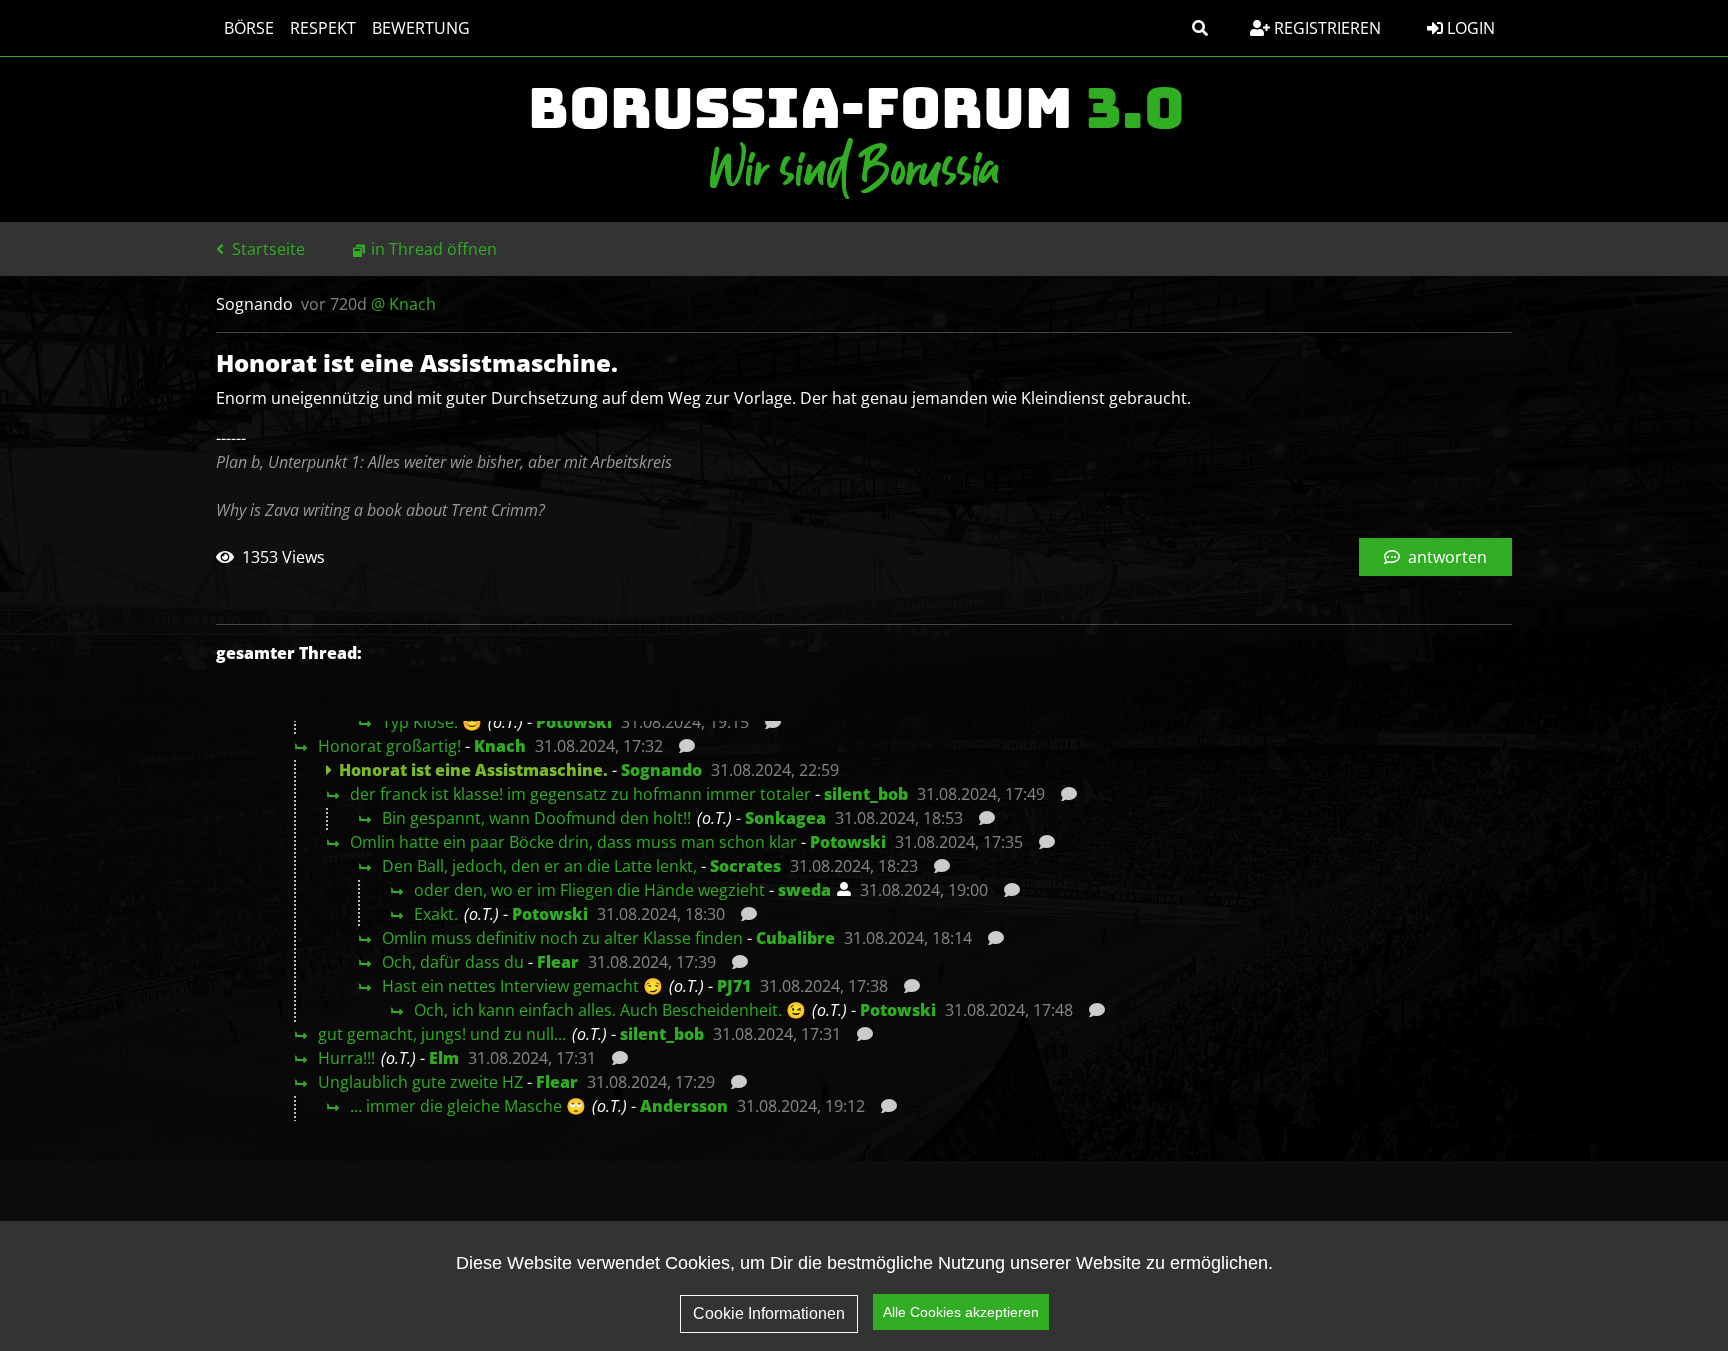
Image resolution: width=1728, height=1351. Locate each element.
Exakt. (436, 914)
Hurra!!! (346, 1058)
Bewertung (421, 28)
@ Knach (403, 304)
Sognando (661, 770)
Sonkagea (785, 818)
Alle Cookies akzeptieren (961, 1312)
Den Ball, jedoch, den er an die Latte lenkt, (539, 866)
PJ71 (734, 986)
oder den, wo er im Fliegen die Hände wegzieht (589, 890)
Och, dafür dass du (453, 962)
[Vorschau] (767, 722)
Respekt (323, 28)
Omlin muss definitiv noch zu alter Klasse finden (562, 938)
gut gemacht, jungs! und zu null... (442, 1034)
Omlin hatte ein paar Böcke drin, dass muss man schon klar (573, 842)
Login (1469, 28)
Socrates (745, 866)
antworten (1445, 557)
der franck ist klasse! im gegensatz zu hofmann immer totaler (580, 794)
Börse (249, 28)
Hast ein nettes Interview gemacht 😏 (522, 986)
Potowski (574, 722)
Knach (500, 746)
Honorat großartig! (389, 746)
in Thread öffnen (434, 249)
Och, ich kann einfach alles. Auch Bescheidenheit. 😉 (610, 1010)
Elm (444, 1058)
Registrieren (1325, 28)
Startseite (266, 249)
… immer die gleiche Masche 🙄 (468, 1106)
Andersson (684, 1106)
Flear (558, 962)
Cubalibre (795, 938)
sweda (804, 890)
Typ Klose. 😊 (432, 722)
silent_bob (866, 794)
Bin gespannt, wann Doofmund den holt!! (536, 818)
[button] (1200, 28)
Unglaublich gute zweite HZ (420, 1082)
